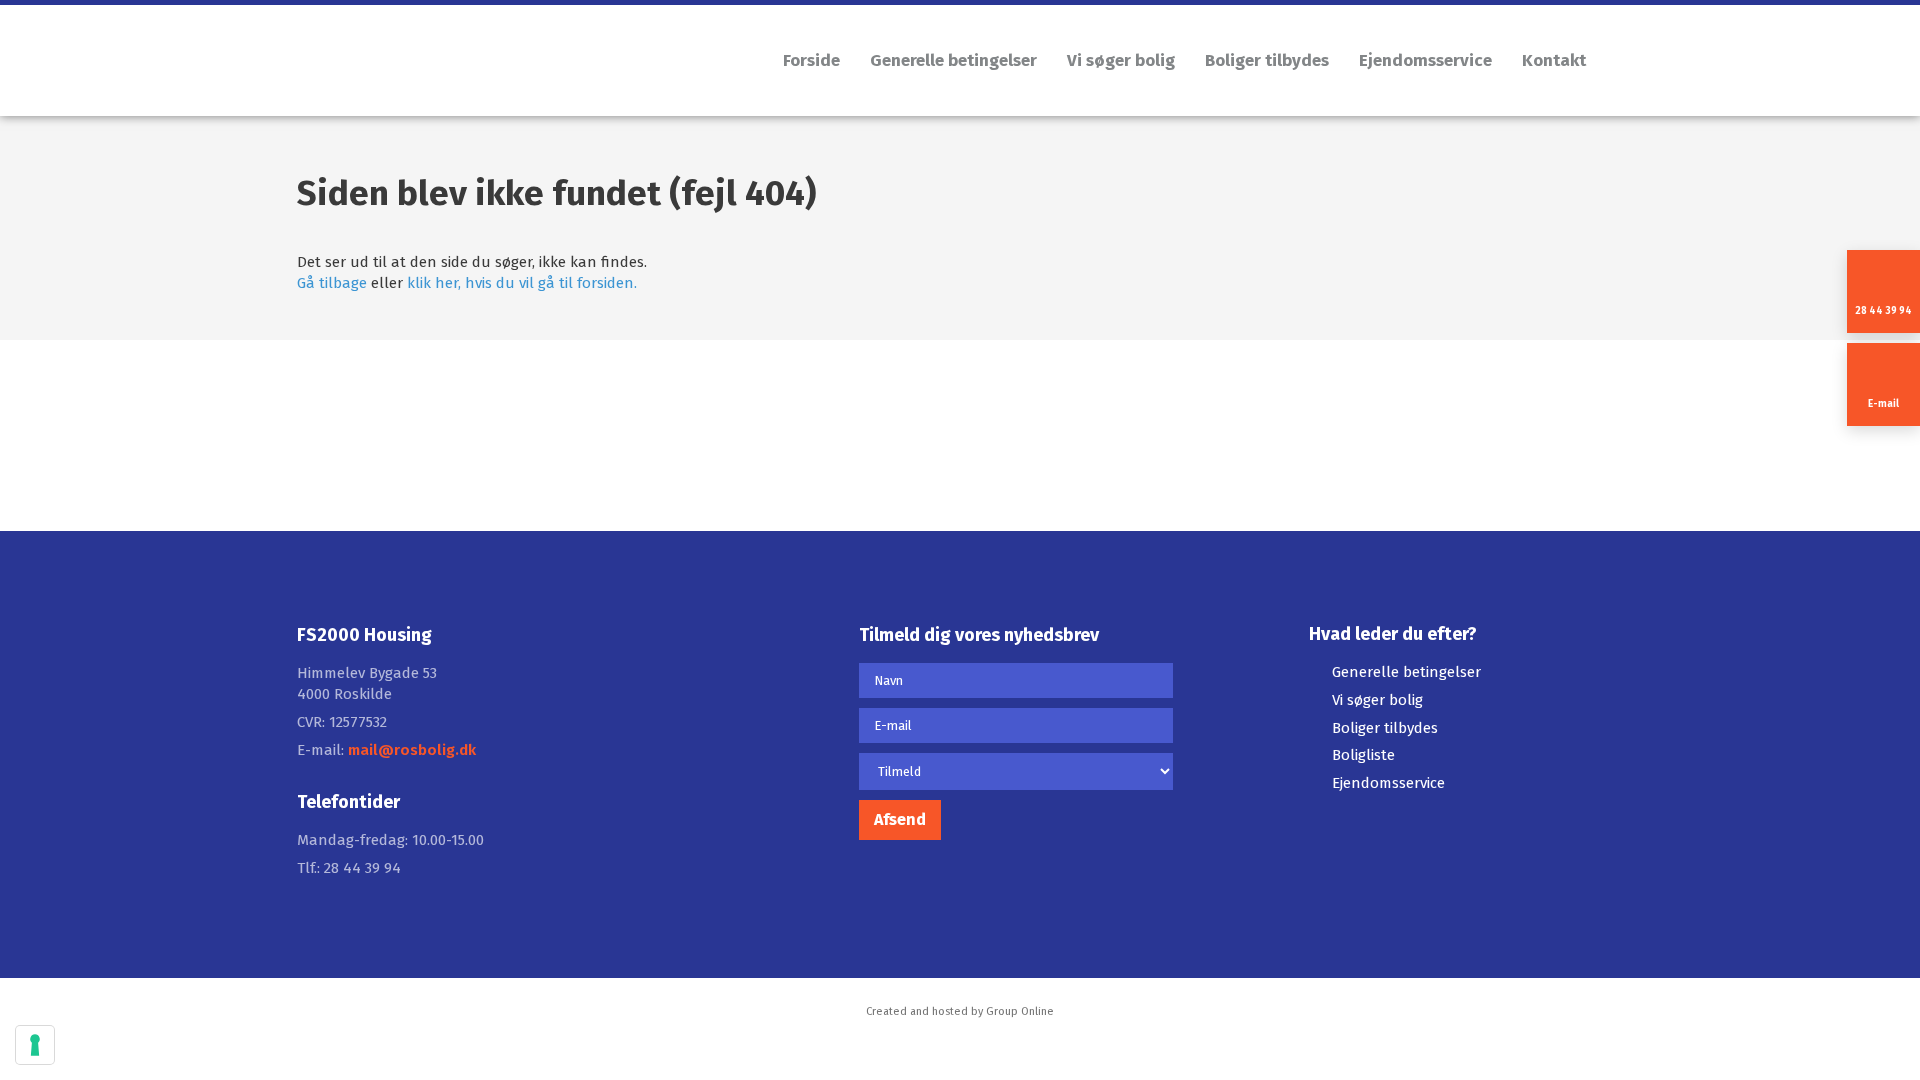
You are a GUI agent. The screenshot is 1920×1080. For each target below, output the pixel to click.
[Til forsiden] (510, 64)
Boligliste (1363, 755)
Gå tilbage (332, 283)
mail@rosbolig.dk (412, 750)
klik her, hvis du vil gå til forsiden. (522, 283)
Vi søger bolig (1121, 60)
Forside (811, 60)
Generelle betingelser (953, 60)
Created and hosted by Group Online (960, 1011)
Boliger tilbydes (1267, 60)
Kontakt (1554, 60)
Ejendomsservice (1425, 60)
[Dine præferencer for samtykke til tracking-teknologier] (35, 1045)
